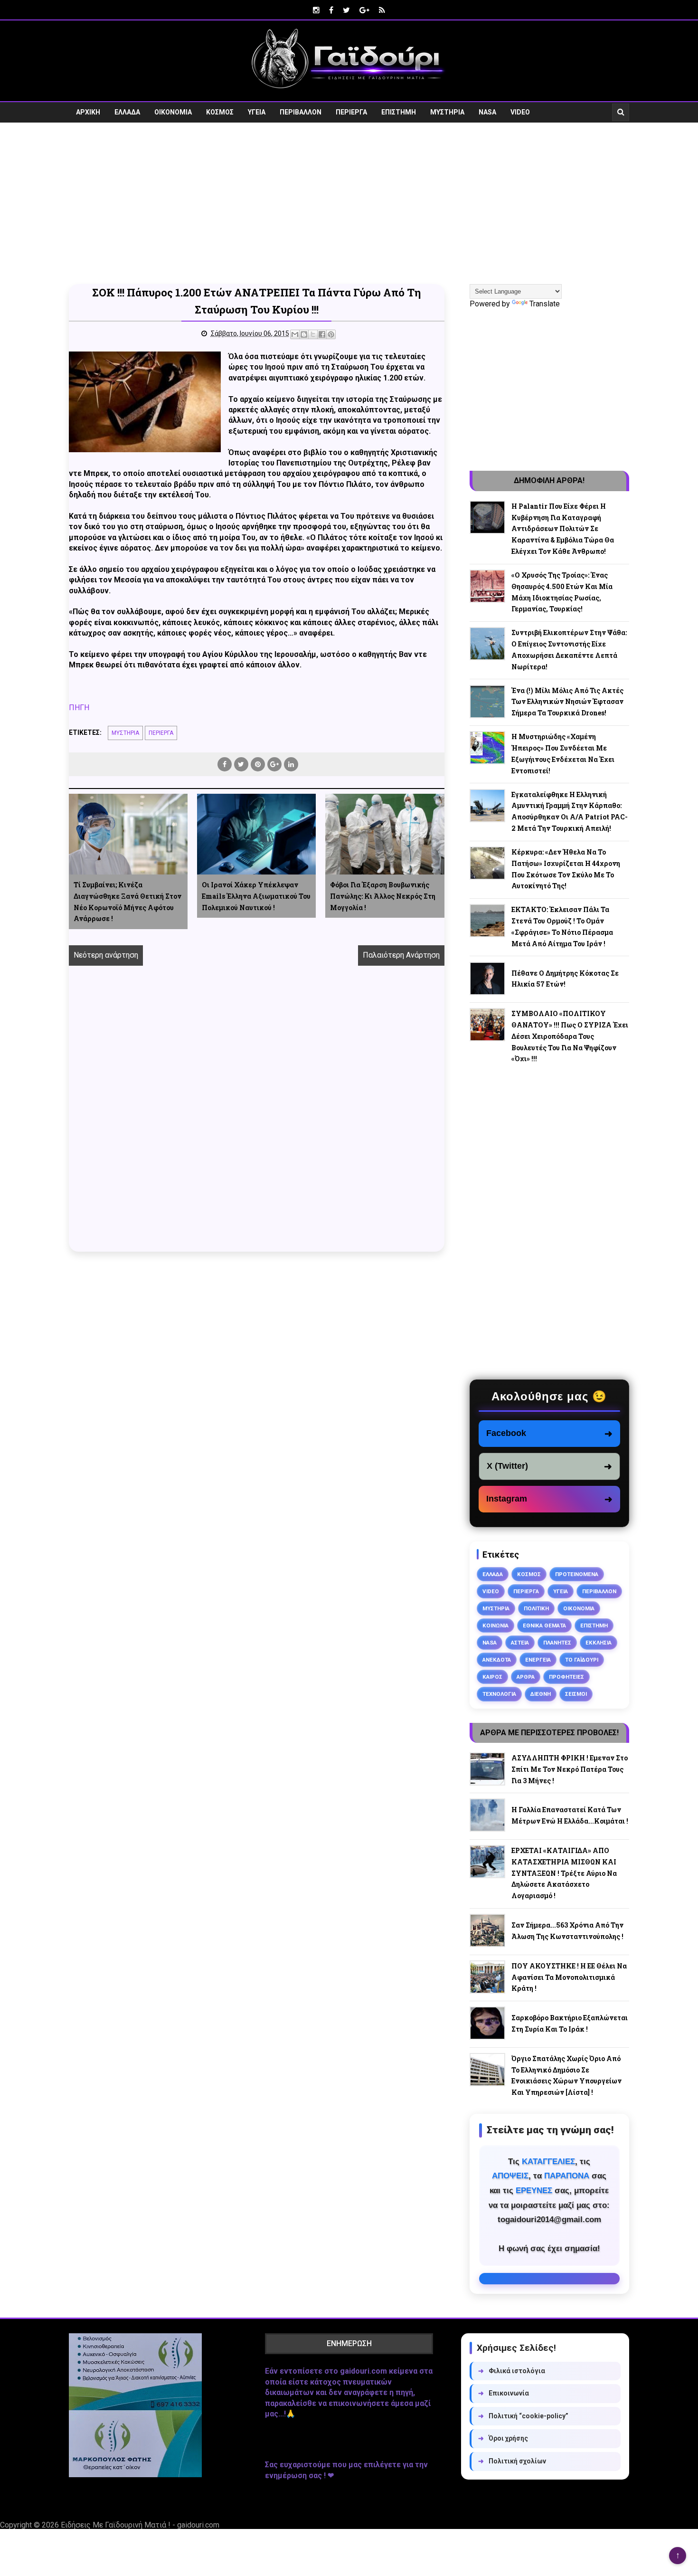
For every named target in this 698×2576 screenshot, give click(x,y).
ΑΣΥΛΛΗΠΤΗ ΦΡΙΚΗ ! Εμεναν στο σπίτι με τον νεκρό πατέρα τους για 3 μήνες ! (570, 1769)
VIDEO (520, 112)
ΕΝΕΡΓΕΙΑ (538, 1660)
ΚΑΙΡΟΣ (492, 1677)
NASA (487, 112)
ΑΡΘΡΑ (526, 1677)
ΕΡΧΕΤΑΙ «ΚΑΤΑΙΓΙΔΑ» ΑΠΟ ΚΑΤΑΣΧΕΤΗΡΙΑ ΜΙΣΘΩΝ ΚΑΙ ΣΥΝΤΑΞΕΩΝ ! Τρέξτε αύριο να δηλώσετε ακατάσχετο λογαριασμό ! (564, 1873)
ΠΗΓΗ (79, 708)
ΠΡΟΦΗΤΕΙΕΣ (566, 1677)
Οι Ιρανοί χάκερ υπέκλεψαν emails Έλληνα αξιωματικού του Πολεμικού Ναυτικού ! (256, 896)
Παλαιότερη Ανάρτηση (401, 955)
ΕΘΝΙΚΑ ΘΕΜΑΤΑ (544, 1625)
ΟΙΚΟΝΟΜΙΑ (173, 112)
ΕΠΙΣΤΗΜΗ (399, 112)
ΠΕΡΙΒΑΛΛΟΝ (301, 112)
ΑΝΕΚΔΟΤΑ (497, 1660)
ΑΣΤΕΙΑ (520, 1643)
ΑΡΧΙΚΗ (88, 112)
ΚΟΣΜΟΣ (220, 112)
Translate (545, 304)
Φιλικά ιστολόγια (512, 2371)
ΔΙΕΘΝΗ (541, 1694)
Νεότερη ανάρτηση (106, 955)
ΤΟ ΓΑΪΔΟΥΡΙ (582, 1660)
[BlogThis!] (304, 334)
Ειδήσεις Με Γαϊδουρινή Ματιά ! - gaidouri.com (140, 2525)
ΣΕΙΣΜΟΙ (576, 1694)
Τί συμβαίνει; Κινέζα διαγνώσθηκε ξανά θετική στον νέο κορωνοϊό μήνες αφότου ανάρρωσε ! (127, 902)
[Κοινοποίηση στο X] (313, 334)
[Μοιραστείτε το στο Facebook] (322, 334)
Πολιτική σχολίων (512, 2461)
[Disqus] (257, 1119)
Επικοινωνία (504, 2393)
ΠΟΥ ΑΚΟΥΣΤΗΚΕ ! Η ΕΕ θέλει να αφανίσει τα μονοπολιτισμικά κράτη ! (569, 1977)
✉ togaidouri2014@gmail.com (549, 2279)
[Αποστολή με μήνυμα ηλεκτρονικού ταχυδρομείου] (295, 334)
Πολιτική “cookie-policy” (523, 2416)
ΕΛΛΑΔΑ (127, 112)
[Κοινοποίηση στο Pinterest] (331, 334)
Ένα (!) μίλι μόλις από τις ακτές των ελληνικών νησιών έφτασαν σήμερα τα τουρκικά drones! (567, 702)
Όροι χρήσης (503, 2438)
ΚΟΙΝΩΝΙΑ (495, 1625)
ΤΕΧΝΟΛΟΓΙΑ (499, 1694)
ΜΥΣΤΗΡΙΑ (447, 112)
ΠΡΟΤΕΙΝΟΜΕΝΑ (577, 1574)
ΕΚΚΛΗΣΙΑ (599, 1643)
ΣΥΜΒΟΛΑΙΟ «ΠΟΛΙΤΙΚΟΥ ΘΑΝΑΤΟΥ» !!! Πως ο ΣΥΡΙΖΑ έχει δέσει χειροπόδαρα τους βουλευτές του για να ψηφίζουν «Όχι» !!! (570, 1036)
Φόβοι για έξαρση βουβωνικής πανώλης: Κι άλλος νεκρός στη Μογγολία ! (383, 896)
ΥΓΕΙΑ (257, 112)
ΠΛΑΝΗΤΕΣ (557, 1643)
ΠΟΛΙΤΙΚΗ (536, 1608)
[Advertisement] (349, 203)
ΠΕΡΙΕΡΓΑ (351, 112)
